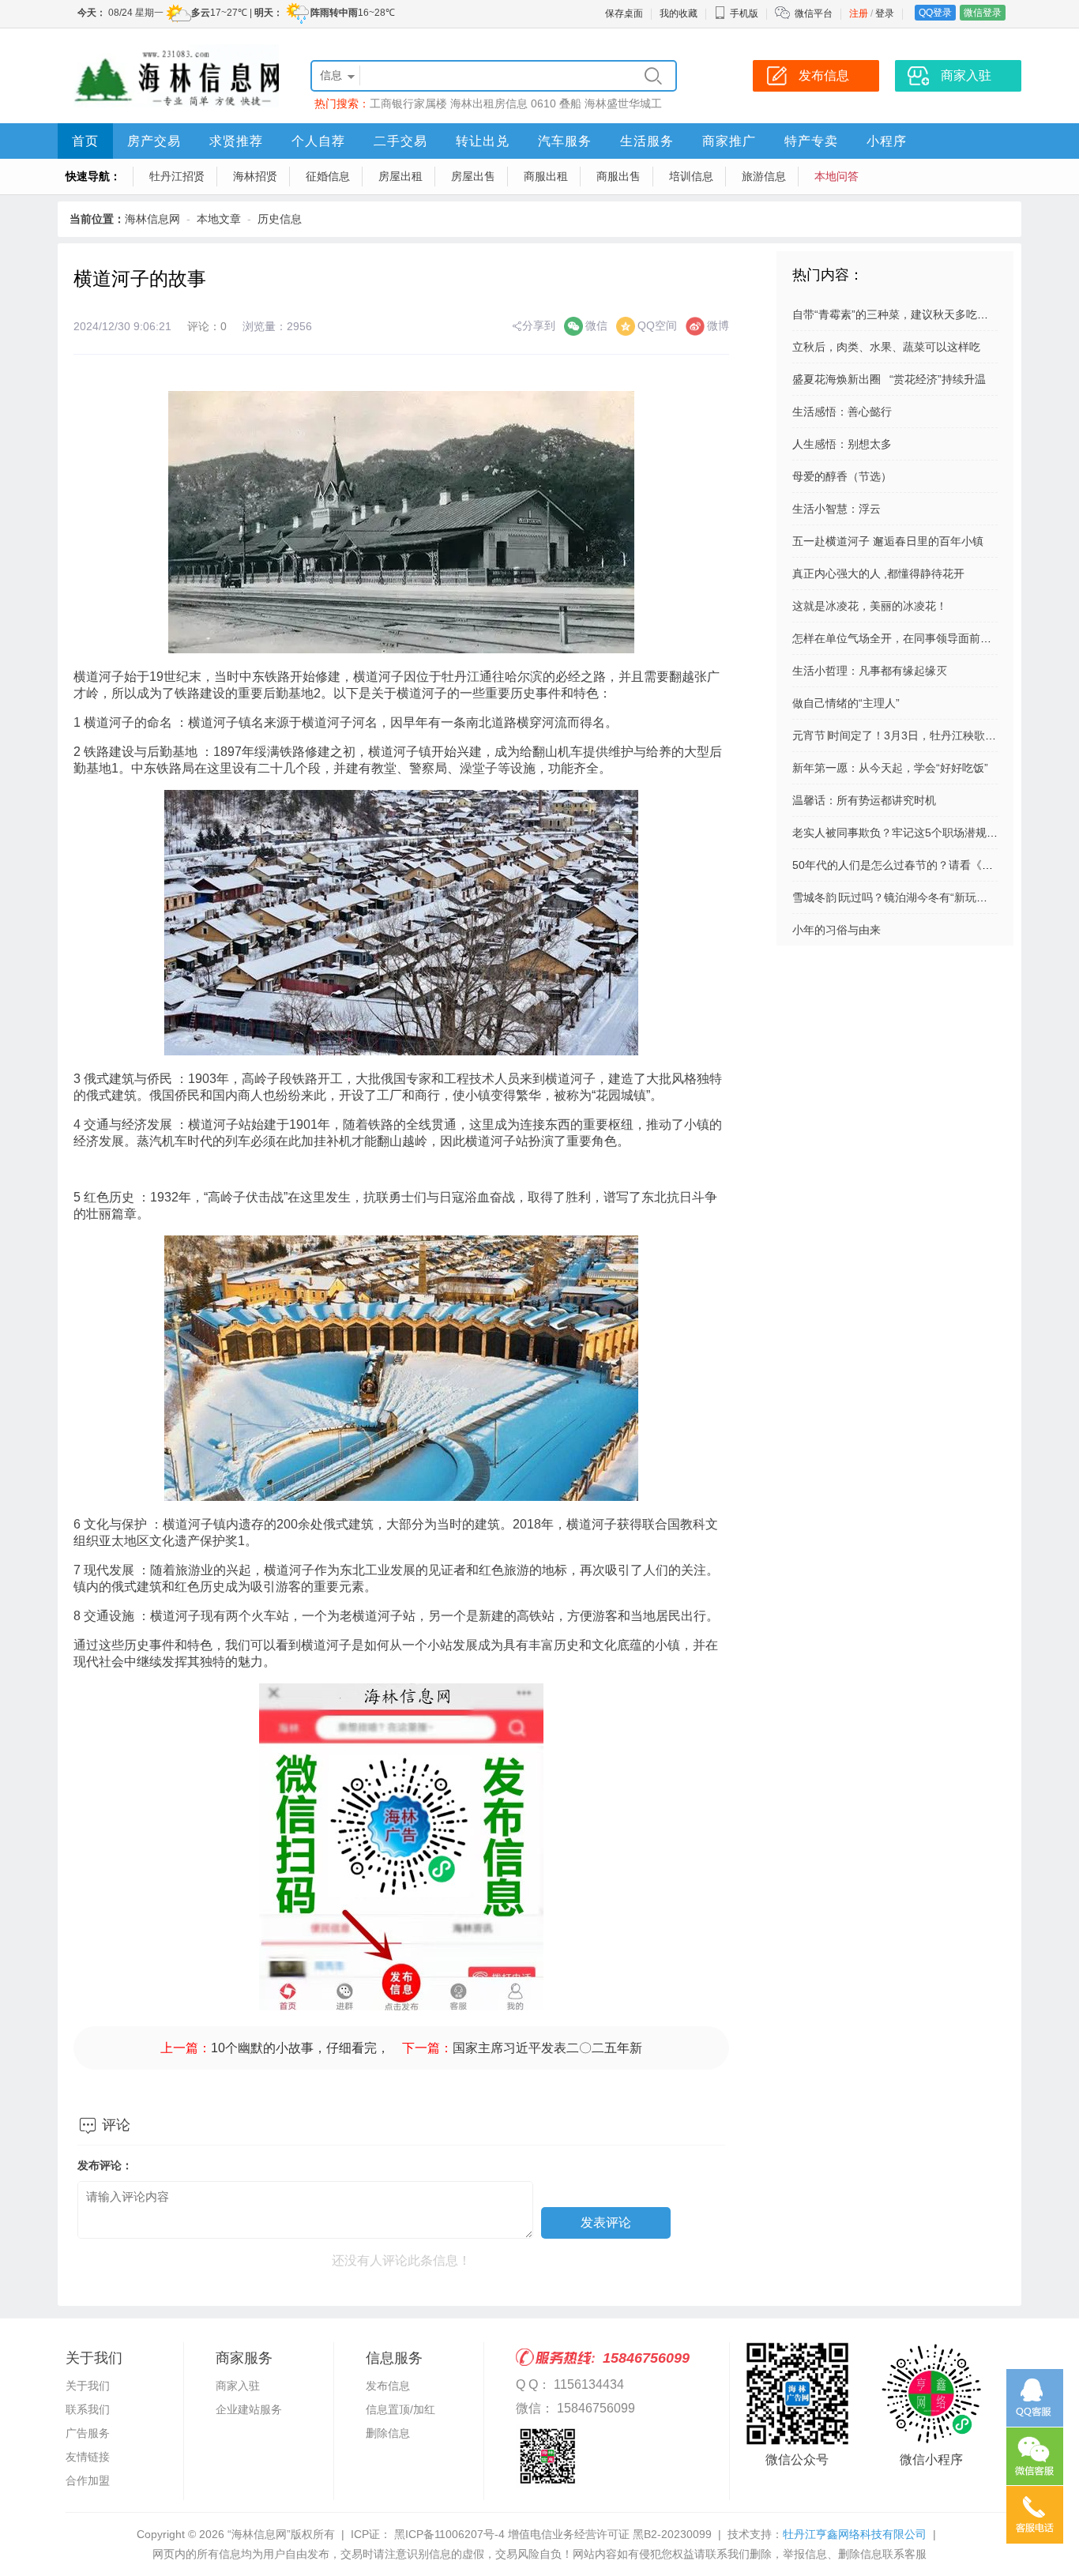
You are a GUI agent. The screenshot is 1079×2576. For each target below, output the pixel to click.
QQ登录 (935, 13)
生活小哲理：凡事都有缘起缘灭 (870, 671)
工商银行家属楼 (408, 103)
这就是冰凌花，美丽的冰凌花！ (870, 606)
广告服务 (88, 2433)
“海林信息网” (259, 2534)
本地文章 (219, 219)
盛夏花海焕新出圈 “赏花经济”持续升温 (889, 379)
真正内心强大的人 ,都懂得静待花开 (878, 573)
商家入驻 (238, 2386)
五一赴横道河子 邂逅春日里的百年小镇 (888, 541)
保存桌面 (624, 13)
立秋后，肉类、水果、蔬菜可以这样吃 (886, 347)
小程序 (887, 141)
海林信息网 (152, 219)
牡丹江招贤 (177, 176)
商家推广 (729, 141)
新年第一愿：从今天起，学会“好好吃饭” (890, 768)
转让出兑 (483, 141)
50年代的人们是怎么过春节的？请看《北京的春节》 (920, 865)
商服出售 (618, 176)
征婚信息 (328, 176)
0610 (543, 103)
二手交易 (400, 141)
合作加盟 (88, 2480)
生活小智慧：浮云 (837, 509)
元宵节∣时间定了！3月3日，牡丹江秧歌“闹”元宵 (909, 735)
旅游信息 (764, 176)
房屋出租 (400, 176)
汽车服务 (565, 141)
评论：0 (207, 326)
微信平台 (814, 13)
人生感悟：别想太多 (842, 444)
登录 (885, 13)
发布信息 (388, 2386)
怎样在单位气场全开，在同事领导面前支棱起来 (908, 638)
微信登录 (983, 13)
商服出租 (546, 176)
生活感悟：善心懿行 (842, 412)
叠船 (570, 103)
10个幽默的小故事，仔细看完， (300, 2048)
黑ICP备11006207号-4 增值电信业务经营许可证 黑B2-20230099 (551, 2534)
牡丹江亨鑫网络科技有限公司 (855, 2534)
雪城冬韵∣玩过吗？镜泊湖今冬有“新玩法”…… (903, 897)
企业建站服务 (249, 2409)
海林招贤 (255, 176)
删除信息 (388, 2433)
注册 (859, 13)
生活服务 (647, 141)
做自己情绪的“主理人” (846, 703)
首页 (85, 141)
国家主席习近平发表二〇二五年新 (547, 2048)
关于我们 (88, 2386)
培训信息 (691, 176)
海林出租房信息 (489, 103)
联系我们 (88, 2409)
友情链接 (88, 2457)
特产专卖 (811, 141)
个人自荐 (318, 141)
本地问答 (837, 176)
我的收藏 (679, 13)
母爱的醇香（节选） (842, 476)
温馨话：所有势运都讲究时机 (864, 800)
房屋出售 (473, 176)
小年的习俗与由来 (837, 930)
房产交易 (154, 141)
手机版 (744, 13)
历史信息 (280, 219)
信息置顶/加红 (400, 2409)
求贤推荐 (236, 141)
